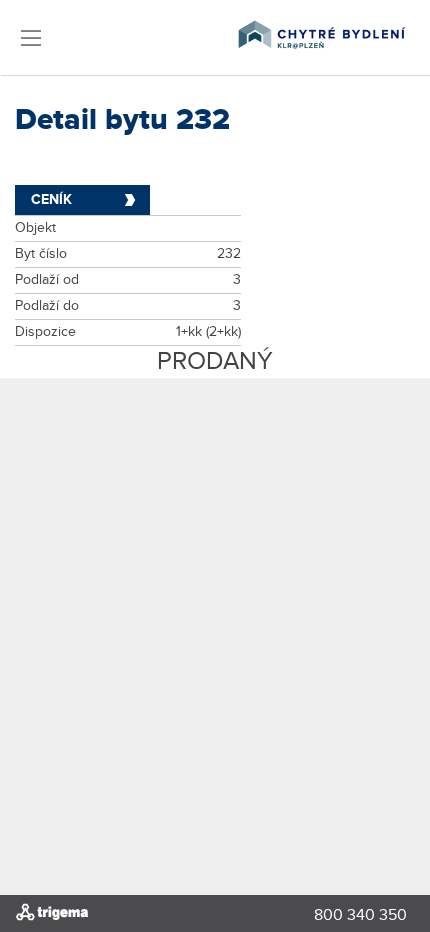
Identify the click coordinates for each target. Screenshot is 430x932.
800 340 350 (360, 916)
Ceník (51, 199)
